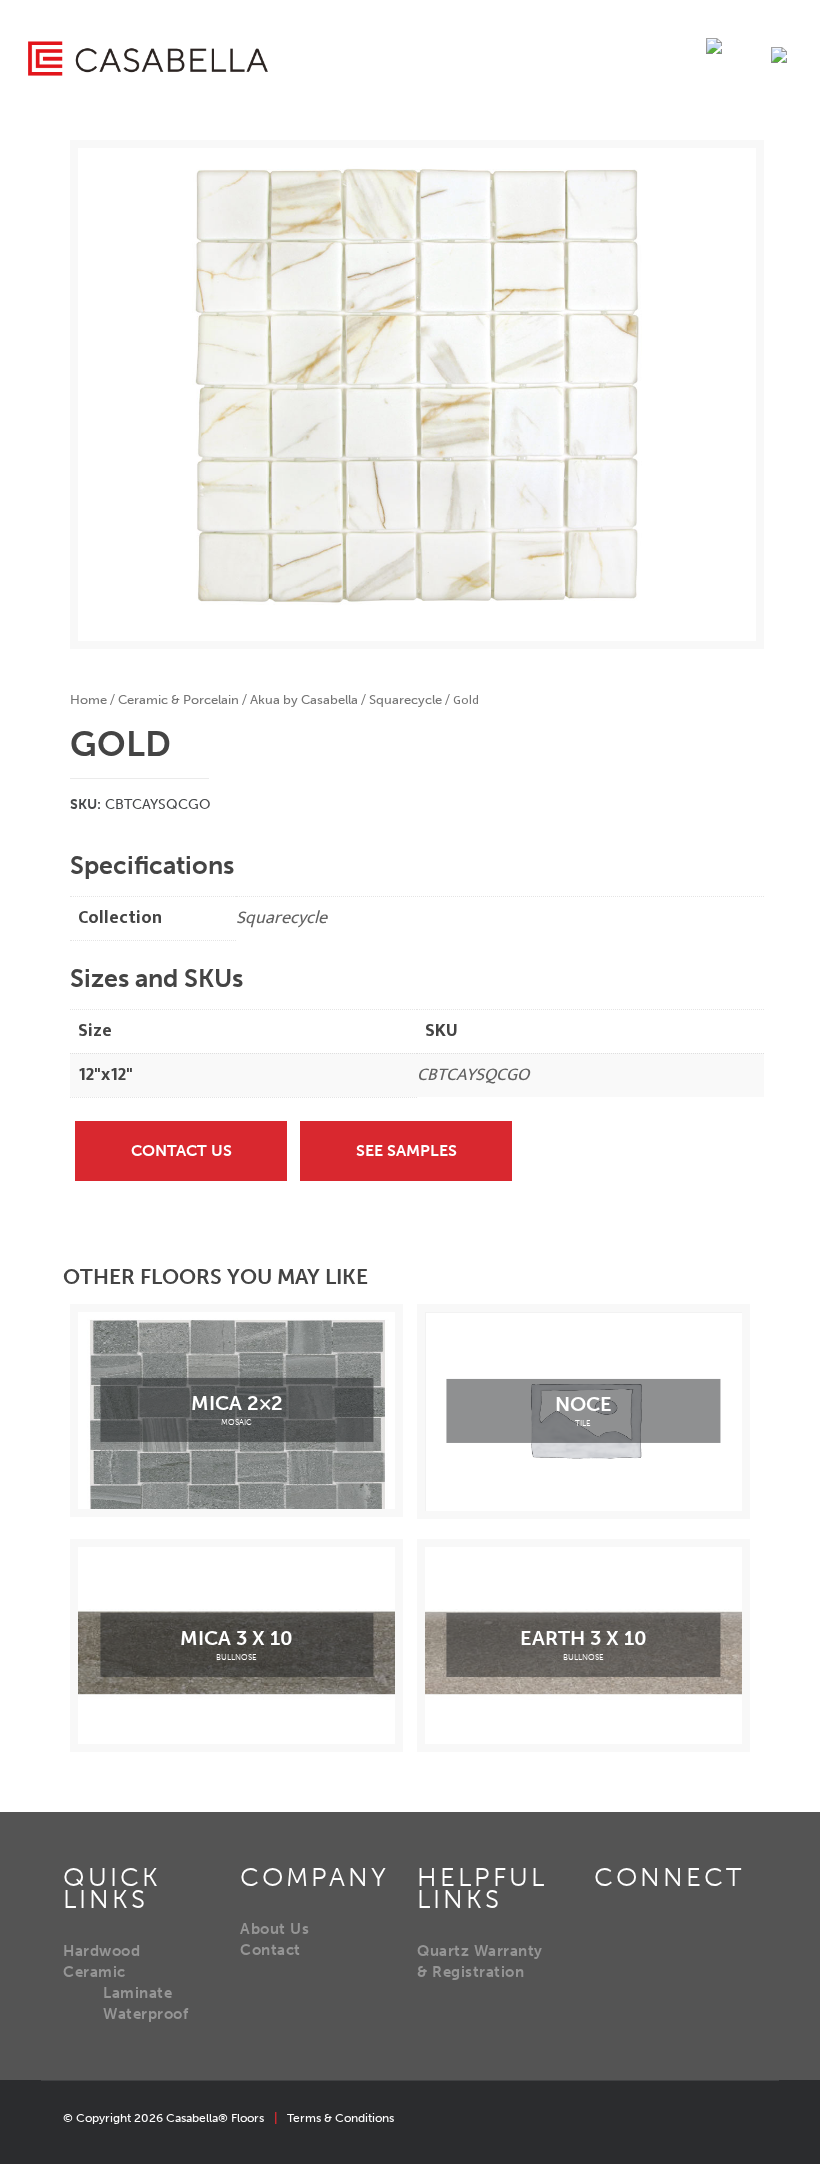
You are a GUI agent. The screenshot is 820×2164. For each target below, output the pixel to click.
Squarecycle (405, 699)
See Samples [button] (406, 1150)
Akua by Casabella (304, 699)
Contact (270, 1950)
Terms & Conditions (340, 2118)
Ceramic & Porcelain (178, 699)
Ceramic (94, 1972)
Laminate (137, 1993)
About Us (274, 1929)
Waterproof (145, 2014)
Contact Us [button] (181, 1150)
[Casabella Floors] (148, 57)
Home (88, 699)
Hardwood (101, 1951)
